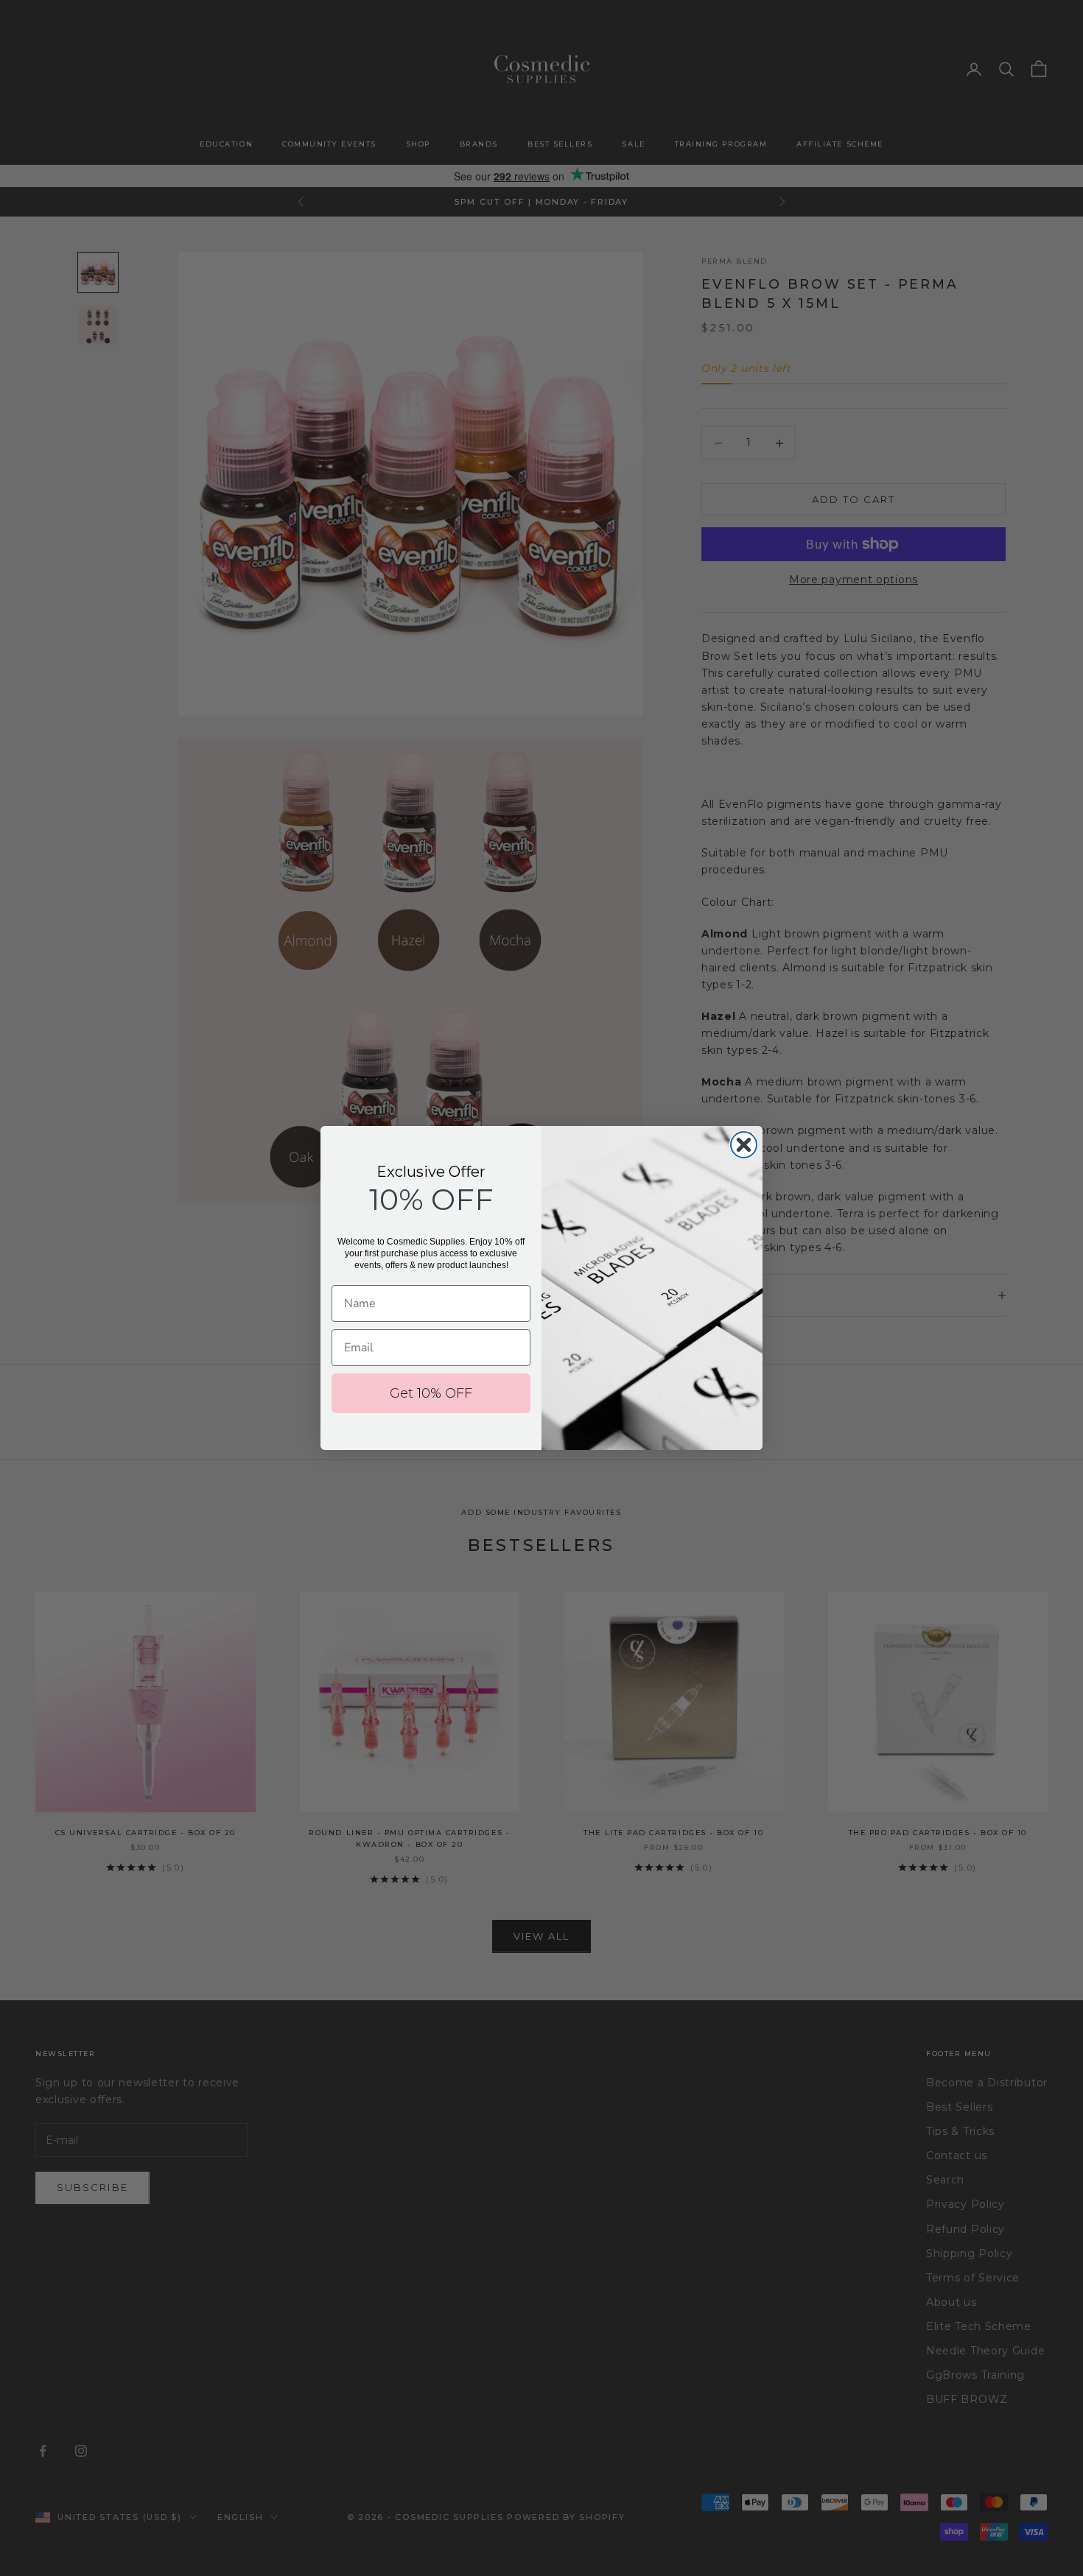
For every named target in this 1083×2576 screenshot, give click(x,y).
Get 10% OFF (431, 1393)
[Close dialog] (744, 1145)
